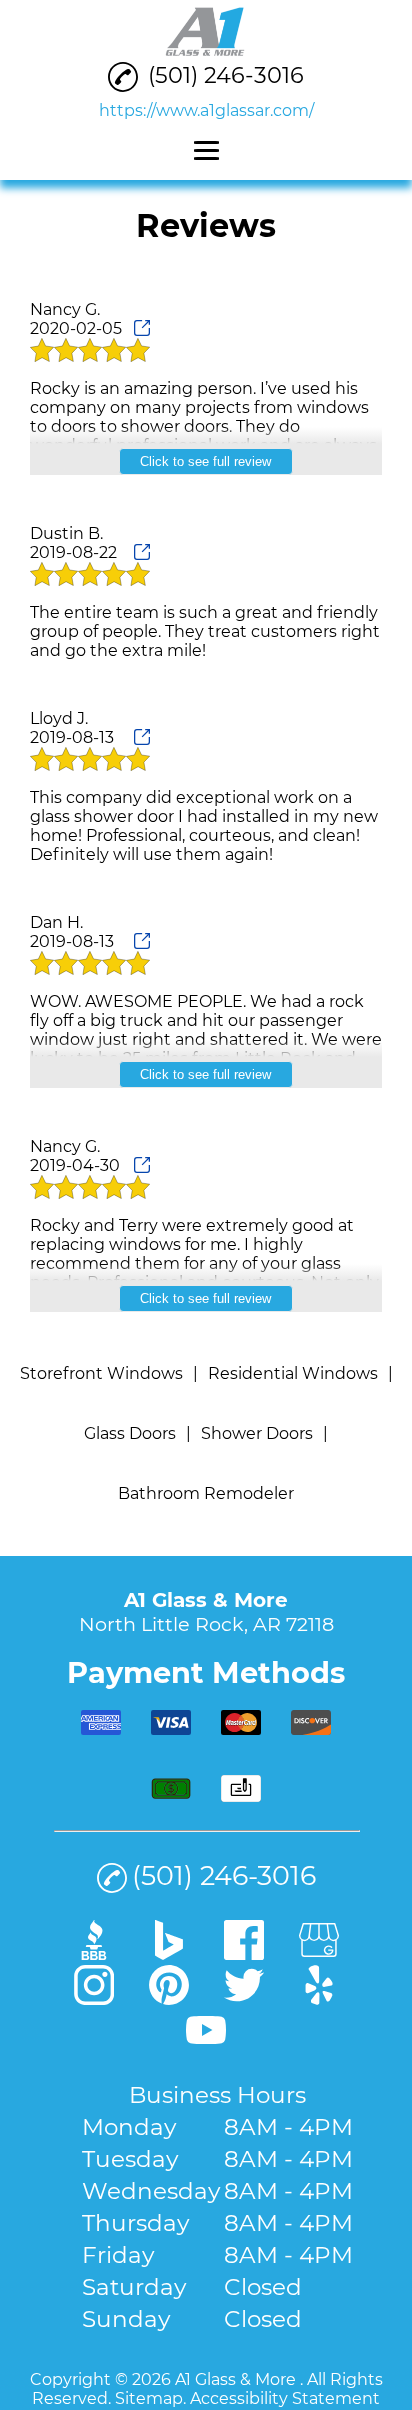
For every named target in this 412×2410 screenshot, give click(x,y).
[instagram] (94, 1998)
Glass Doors (130, 1433)
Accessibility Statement (285, 2398)
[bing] (169, 1953)
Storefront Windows (101, 1373)
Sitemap (149, 2398)
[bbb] (94, 1953)
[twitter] (244, 1998)
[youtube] (206, 2043)
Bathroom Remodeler (206, 1493)
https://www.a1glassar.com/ (206, 110)
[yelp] (319, 1998)
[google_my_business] (319, 1953)
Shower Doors (257, 1433)
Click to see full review (205, 461)
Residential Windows (293, 1373)
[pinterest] (169, 1998)
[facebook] (244, 1953)
